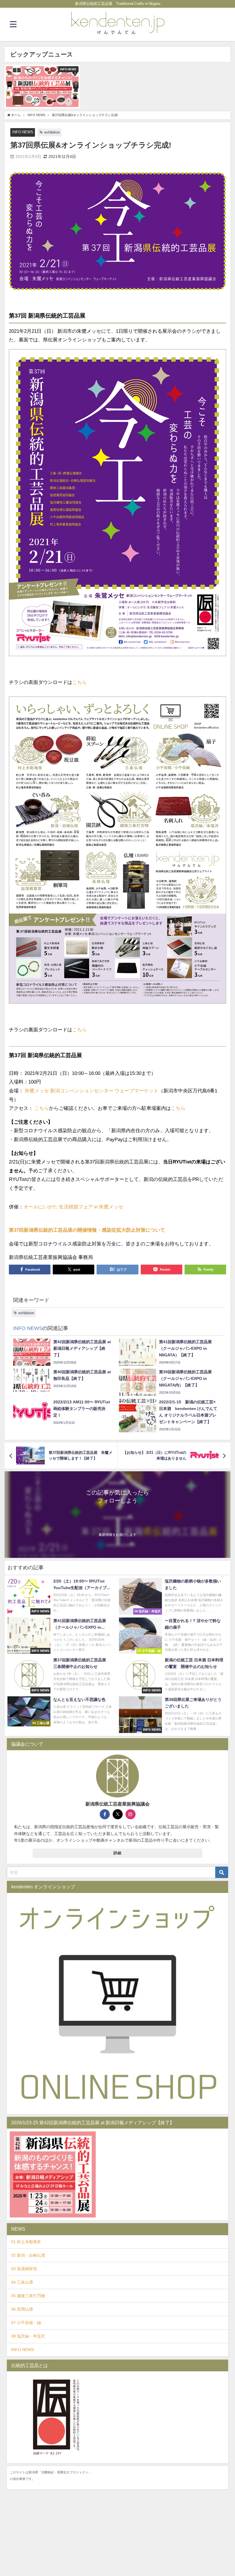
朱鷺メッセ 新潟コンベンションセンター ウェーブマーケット (92, 1091)
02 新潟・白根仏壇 (28, 2255)
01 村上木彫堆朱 (26, 2242)
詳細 (118, 1853)
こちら (80, 682)
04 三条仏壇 (22, 2282)
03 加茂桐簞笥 (24, 2269)
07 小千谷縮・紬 (26, 2323)
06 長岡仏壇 (22, 2309)
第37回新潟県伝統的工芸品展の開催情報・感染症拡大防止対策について (87, 1230)
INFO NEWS (23, 132)
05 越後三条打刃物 (28, 2296)
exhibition (52, 132)
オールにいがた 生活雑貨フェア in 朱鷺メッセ (73, 1207)
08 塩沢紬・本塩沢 (28, 2336)
